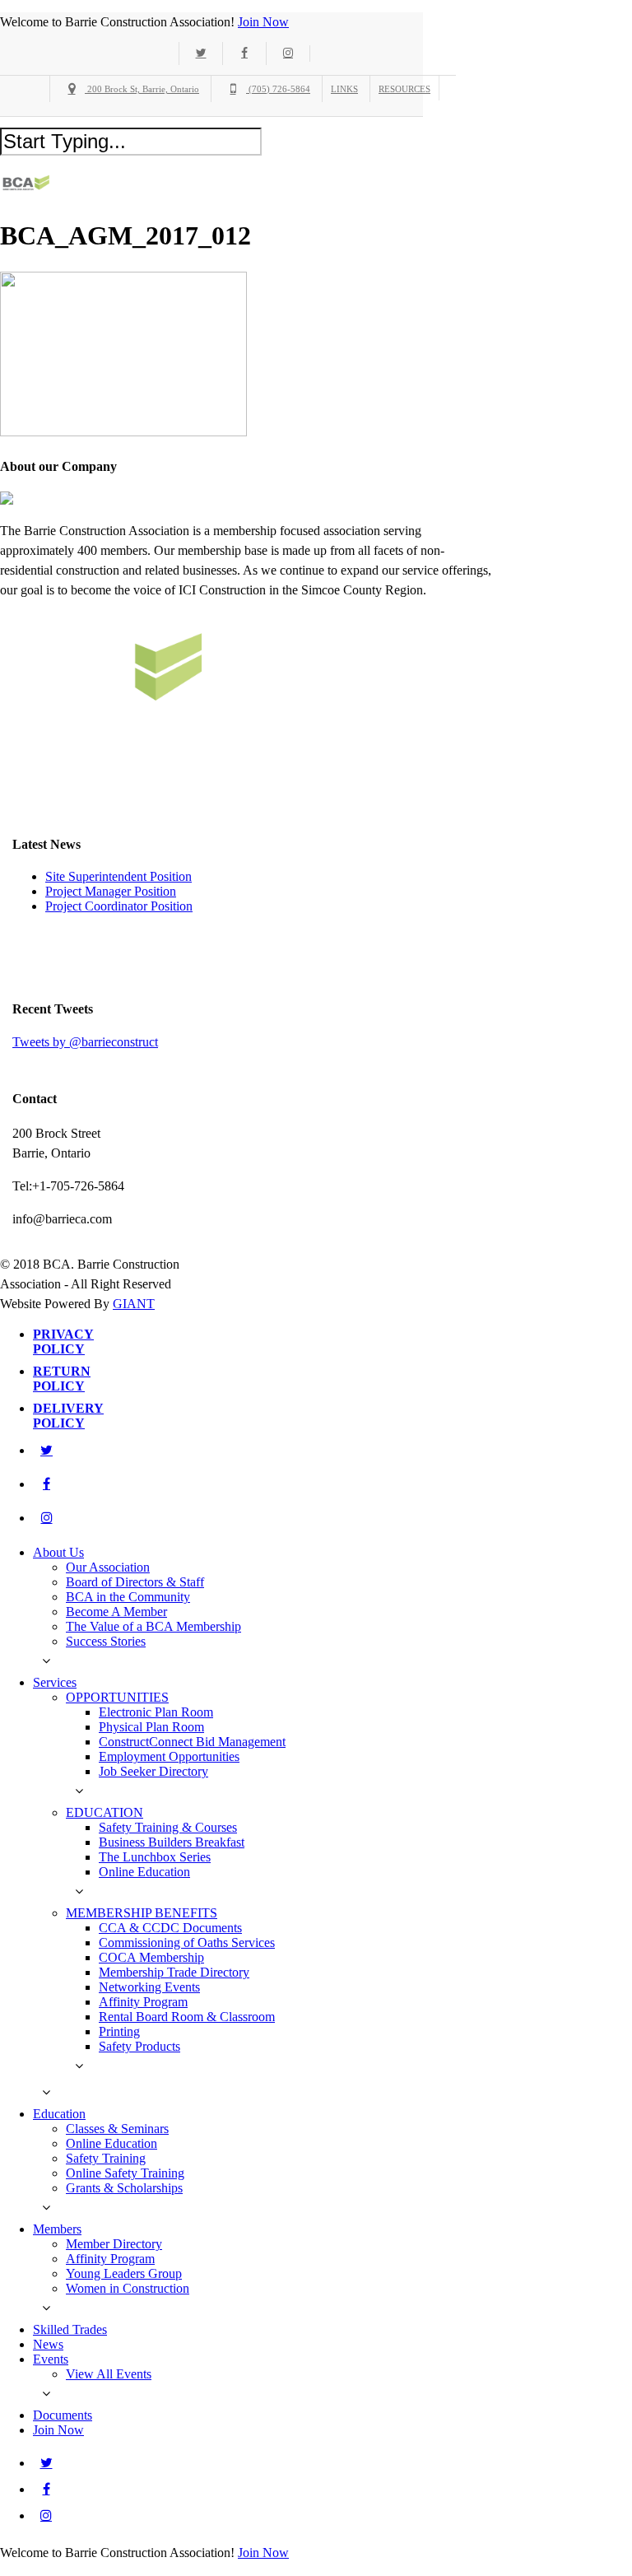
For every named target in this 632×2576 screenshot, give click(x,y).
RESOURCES (404, 89)
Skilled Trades (70, 2329)
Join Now (263, 22)
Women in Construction (128, 2288)
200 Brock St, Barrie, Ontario (142, 89)
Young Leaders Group (124, 2273)
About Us (58, 1552)
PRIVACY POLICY (63, 1342)
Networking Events (149, 1987)
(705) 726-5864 (278, 89)
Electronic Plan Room (156, 1712)
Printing (119, 2031)
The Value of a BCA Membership (153, 1626)
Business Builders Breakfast (172, 1842)
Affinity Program (143, 2002)
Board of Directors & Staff (135, 1582)
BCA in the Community (128, 1597)
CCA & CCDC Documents (170, 1928)
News (48, 2344)
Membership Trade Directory (174, 1972)
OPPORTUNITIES (117, 1697)
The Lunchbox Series (155, 1857)
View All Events (109, 2374)
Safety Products (139, 2046)
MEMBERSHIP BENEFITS (142, 1913)
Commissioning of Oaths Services (187, 1942)
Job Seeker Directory (153, 1771)
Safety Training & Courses (168, 1827)
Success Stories (106, 1641)
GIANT (134, 1304)
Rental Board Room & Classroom (187, 2017)
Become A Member (116, 1612)
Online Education (144, 1872)
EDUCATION (105, 1812)
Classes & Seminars (117, 2129)
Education (59, 2114)
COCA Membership (151, 1957)
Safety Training (106, 2158)
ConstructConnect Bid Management (192, 1742)
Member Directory (114, 2244)
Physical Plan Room (151, 1727)
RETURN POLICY (62, 1379)
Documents (63, 2415)
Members (57, 2229)
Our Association (108, 1567)
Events (51, 2359)
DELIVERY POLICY (68, 1416)
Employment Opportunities (169, 1756)
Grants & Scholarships (124, 2188)
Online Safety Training (125, 2173)
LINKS (344, 89)
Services (55, 1682)
